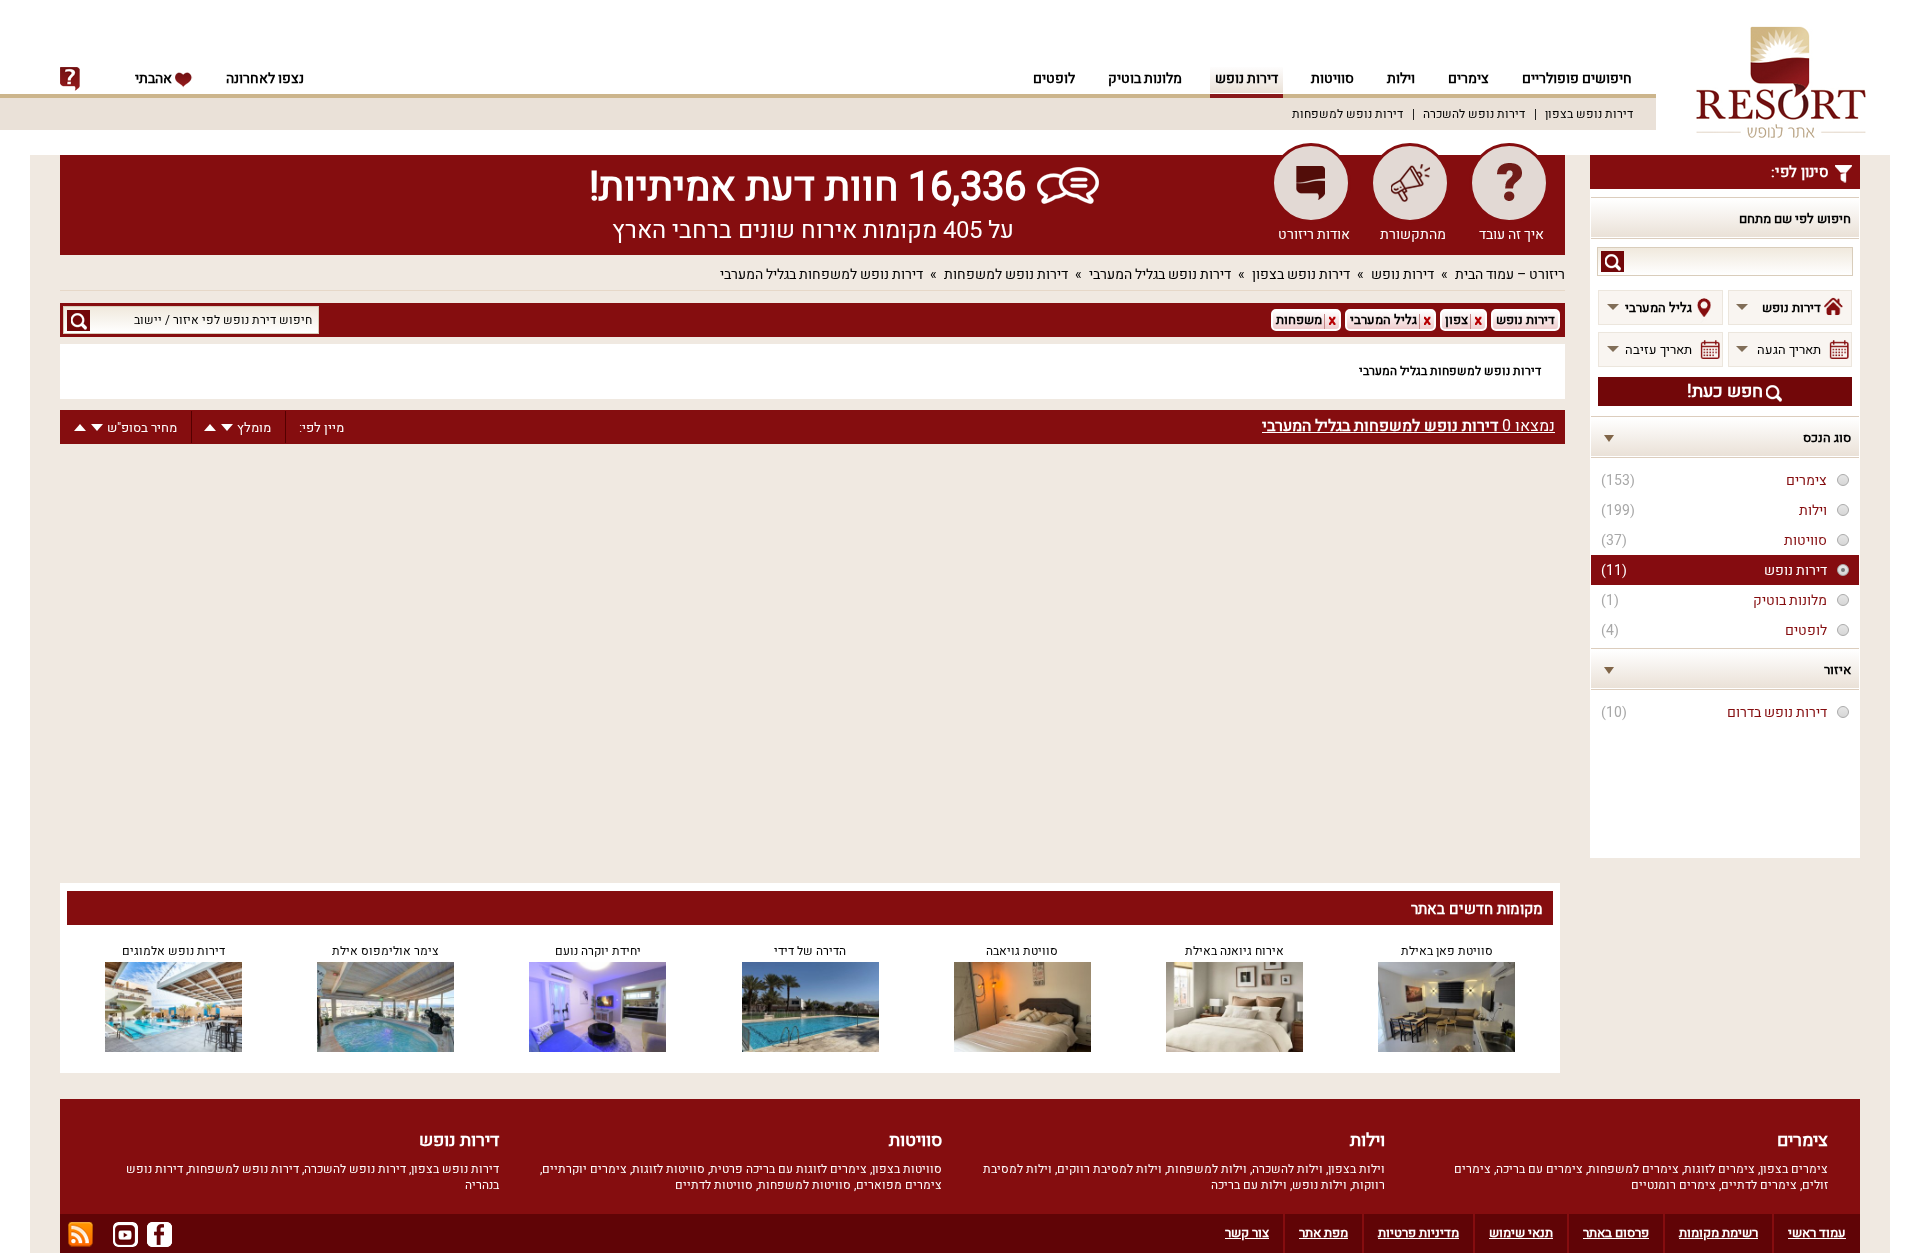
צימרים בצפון (1794, 1169)
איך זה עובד (1511, 234)
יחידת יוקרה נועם (598, 951)
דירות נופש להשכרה (1474, 114)
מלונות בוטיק (1145, 78)
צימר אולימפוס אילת (385, 951)
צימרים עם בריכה (1539, 1169)
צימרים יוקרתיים (584, 1169)
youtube (125, 1234)
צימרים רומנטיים (1673, 1185)
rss (80, 1234)
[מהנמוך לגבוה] (210, 427)
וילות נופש (1319, 1185)
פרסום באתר (1616, 1232)
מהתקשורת (1413, 234)
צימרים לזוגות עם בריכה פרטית (788, 1169)
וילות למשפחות (1207, 1169)
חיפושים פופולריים (1577, 78)
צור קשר (1247, 1232)
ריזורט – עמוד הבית (1510, 274)
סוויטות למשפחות (804, 1185)
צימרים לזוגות (1719, 1169)
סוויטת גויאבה (1022, 951)
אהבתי (155, 78)
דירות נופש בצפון (1589, 114)
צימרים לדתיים (1759, 1185)
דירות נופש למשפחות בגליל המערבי (821, 274)
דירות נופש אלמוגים (173, 951)
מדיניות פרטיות (1418, 1232)
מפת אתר (1323, 1232)
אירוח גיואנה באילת (1234, 951)
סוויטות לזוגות (668, 1169)
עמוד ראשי (1817, 1232)
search (1612, 261)
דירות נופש (1246, 78)
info (70, 79)
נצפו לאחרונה (265, 78)
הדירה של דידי (810, 951)
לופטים (1054, 78)
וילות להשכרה (1287, 1169)
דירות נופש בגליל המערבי (1160, 274)
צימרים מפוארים (899, 1185)
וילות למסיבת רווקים (1109, 1169)
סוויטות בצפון (907, 1169)
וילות (1401, 78)
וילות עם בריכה (1249, 1185)
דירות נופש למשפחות (1347, 114)
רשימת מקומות (1718, 1232)
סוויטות (1332, 78)
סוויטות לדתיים (714, 1185)
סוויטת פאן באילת (1447, 951)
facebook (159, 1234)
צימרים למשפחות (1633, 1169)
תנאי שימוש (1521, 1232)
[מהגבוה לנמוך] (227, 427)
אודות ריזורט (1314, 234)
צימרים (1468, 78)
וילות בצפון (1356, 1169)
